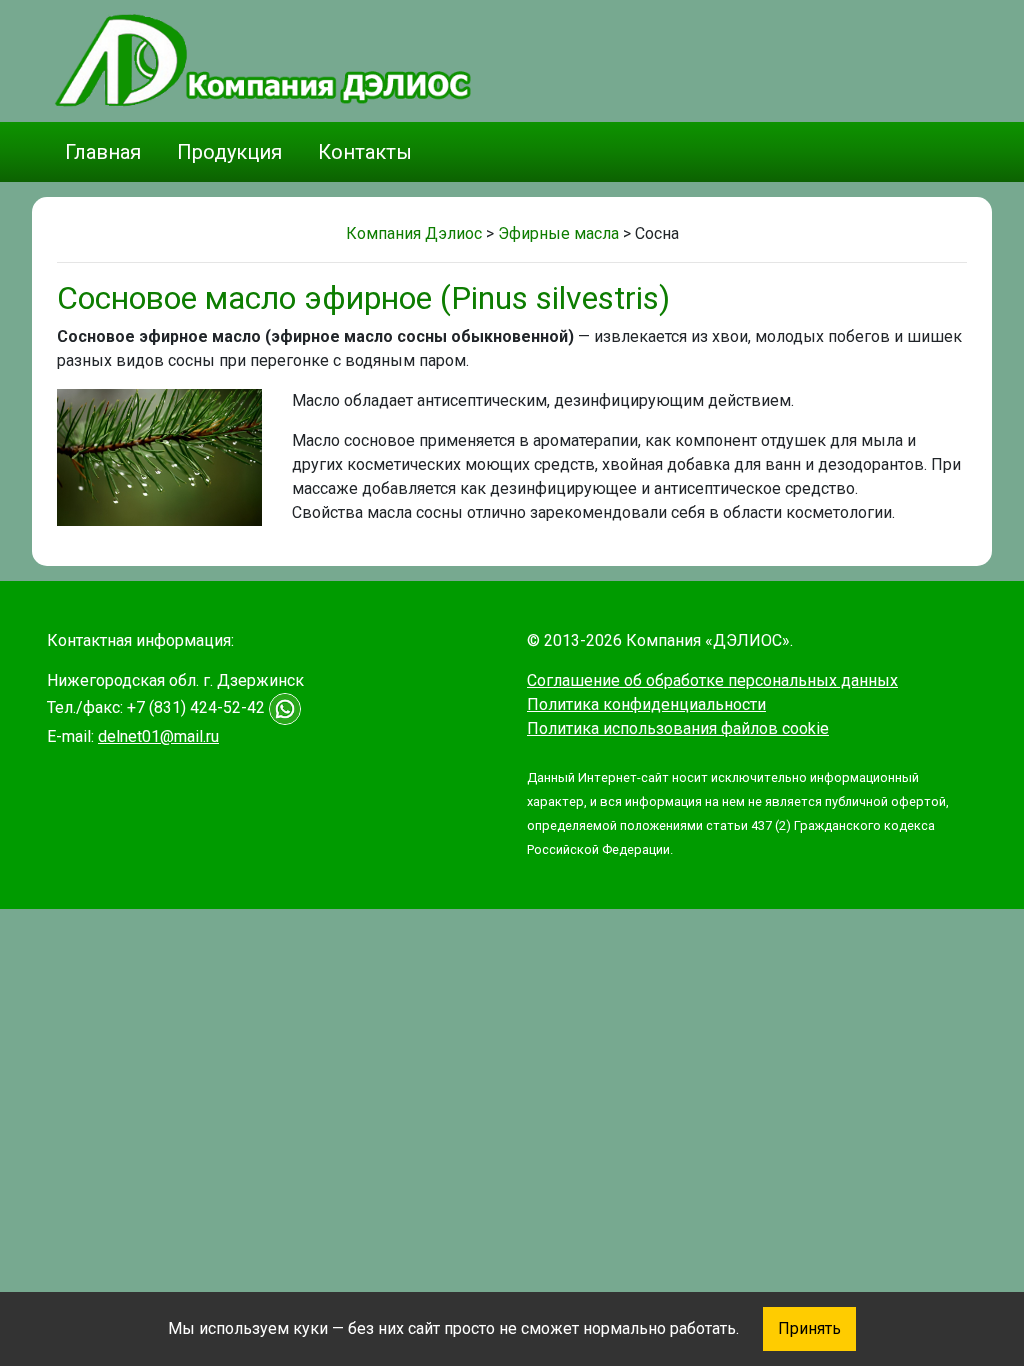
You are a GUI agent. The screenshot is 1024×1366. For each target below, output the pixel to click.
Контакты (365, 152)
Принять (809, 1328)
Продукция (229, 152)
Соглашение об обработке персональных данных (712, 680)
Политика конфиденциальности (646, 704)
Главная (103, 152)
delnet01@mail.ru (158, 736)
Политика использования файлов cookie (678, 728)
